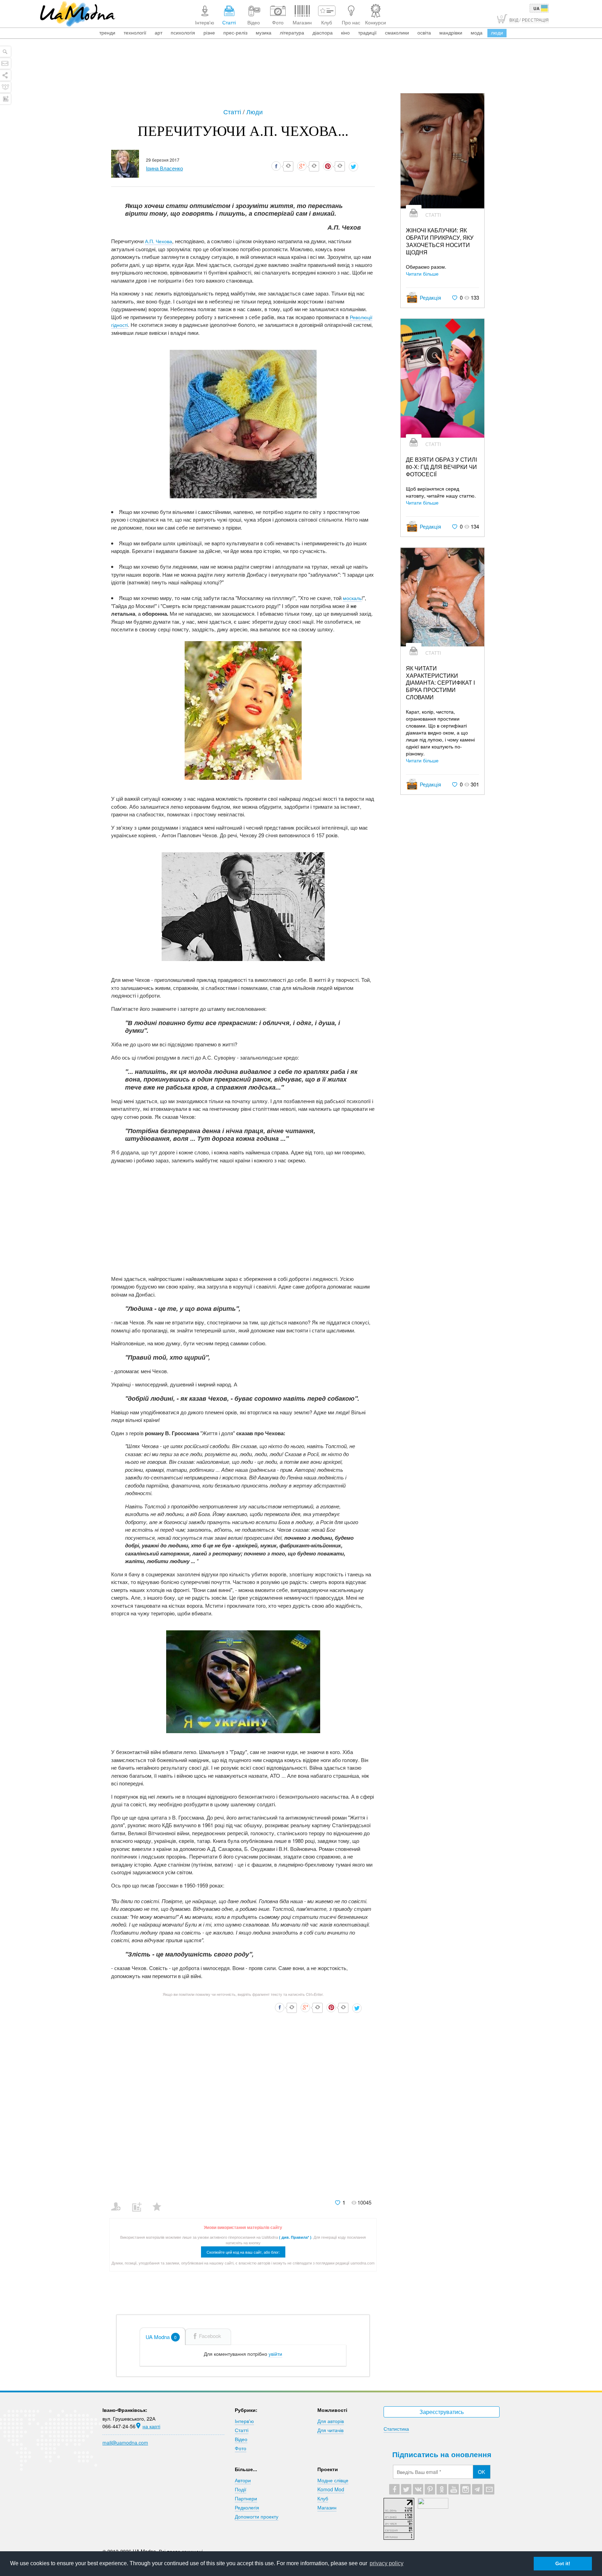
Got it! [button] (563, 2563)
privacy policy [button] (387, 2563)
